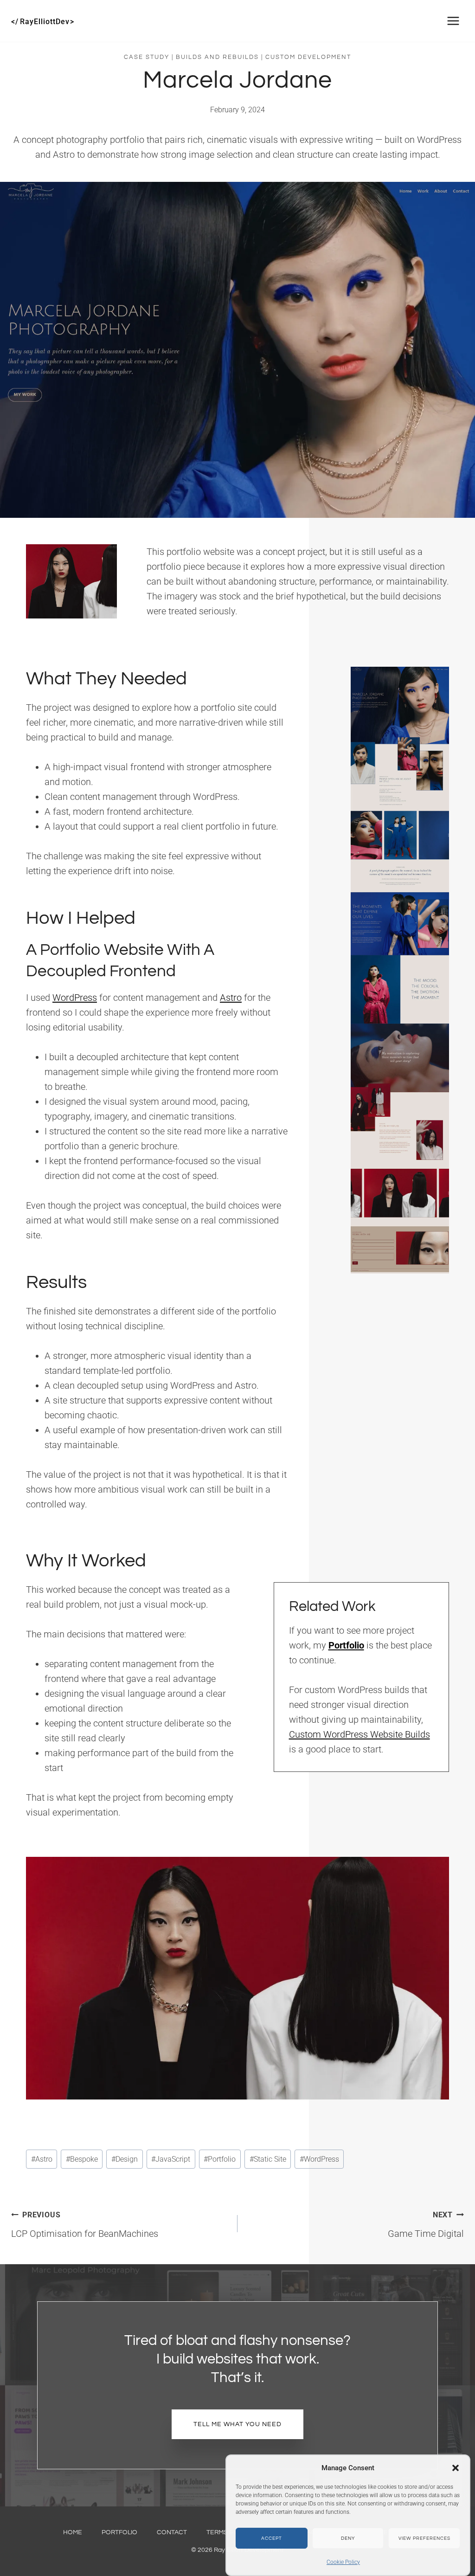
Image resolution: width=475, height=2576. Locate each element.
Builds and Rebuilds (217, 57)
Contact (172, 2532)
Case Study (147, 57)
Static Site (268, 2159)
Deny (348, 2538)
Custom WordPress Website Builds (359, 1734)
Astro (231, 998)
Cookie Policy (343, 2562)
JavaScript (171, 2159)
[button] (456, 2468)
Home (73, 2532)
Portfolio (220, 2159)
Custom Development (308, 57)
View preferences (424, 2538)
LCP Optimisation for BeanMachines (85, 2225)
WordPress (75, 998)
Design (125, 2159)
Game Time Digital (426, 2225)
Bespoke (82, 2159)
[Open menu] (453, 21)
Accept (272, 2538)
